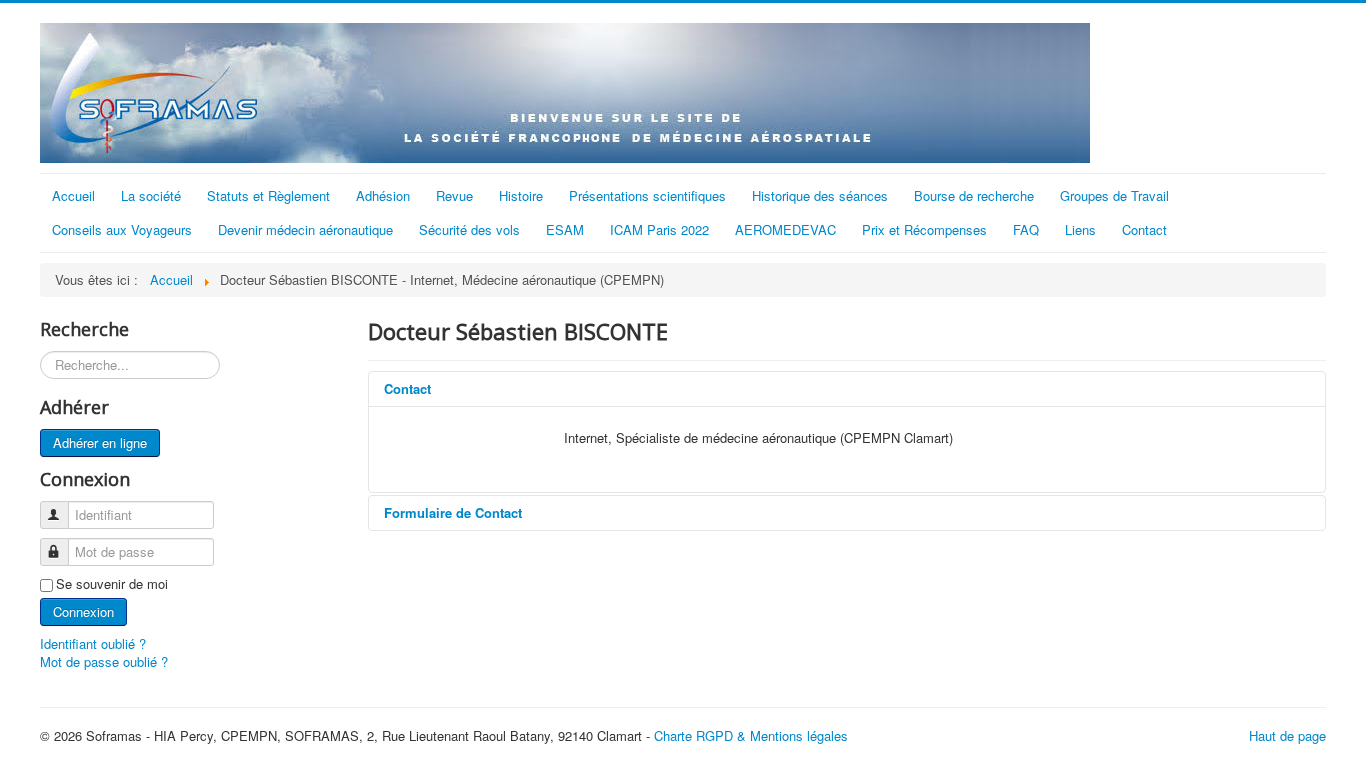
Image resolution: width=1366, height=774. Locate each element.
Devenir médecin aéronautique (305, 229)
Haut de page (1287, 735)
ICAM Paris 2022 (659, 229)
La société (151, 195)
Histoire (521, 195)
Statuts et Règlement (268, 195)
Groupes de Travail (1114, 195)
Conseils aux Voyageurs (122, 229)
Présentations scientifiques (647, 195)
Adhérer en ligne (100, 442)
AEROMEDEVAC (785, 229)
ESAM (565, 229)
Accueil (73, 195)
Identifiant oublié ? (93, 643)
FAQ (1026, 229)
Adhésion (383, 195)
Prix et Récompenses (924, 229)
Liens (1080, 229)
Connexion (83, 611)
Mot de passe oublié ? (104, 661)
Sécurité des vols (469, 229)
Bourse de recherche (974, 195)
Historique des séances (820, 195)
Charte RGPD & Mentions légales (751, 735)
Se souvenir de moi (112, 584)
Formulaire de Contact (453, 512)
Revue (454, 195)
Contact (1144, 229)
